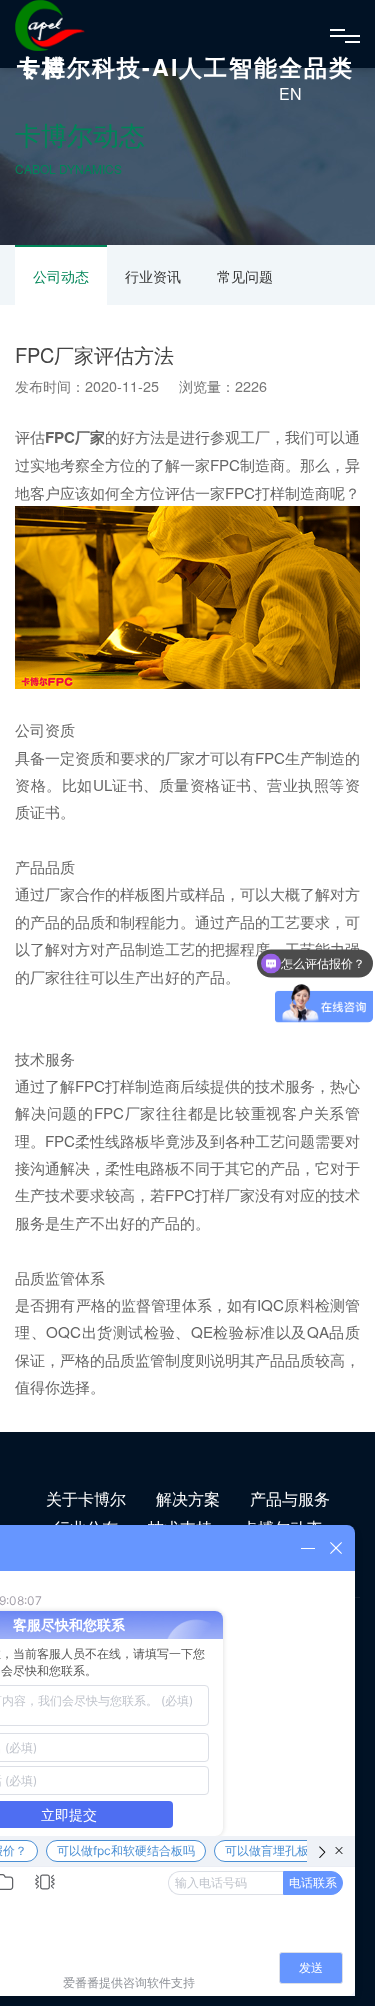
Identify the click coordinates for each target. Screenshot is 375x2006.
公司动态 (61, 276)
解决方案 (188, 1498)
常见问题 (245, 276)
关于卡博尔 (86, 1498)
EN (290, 93)
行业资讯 (153, 276)
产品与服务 (290, 1498)
